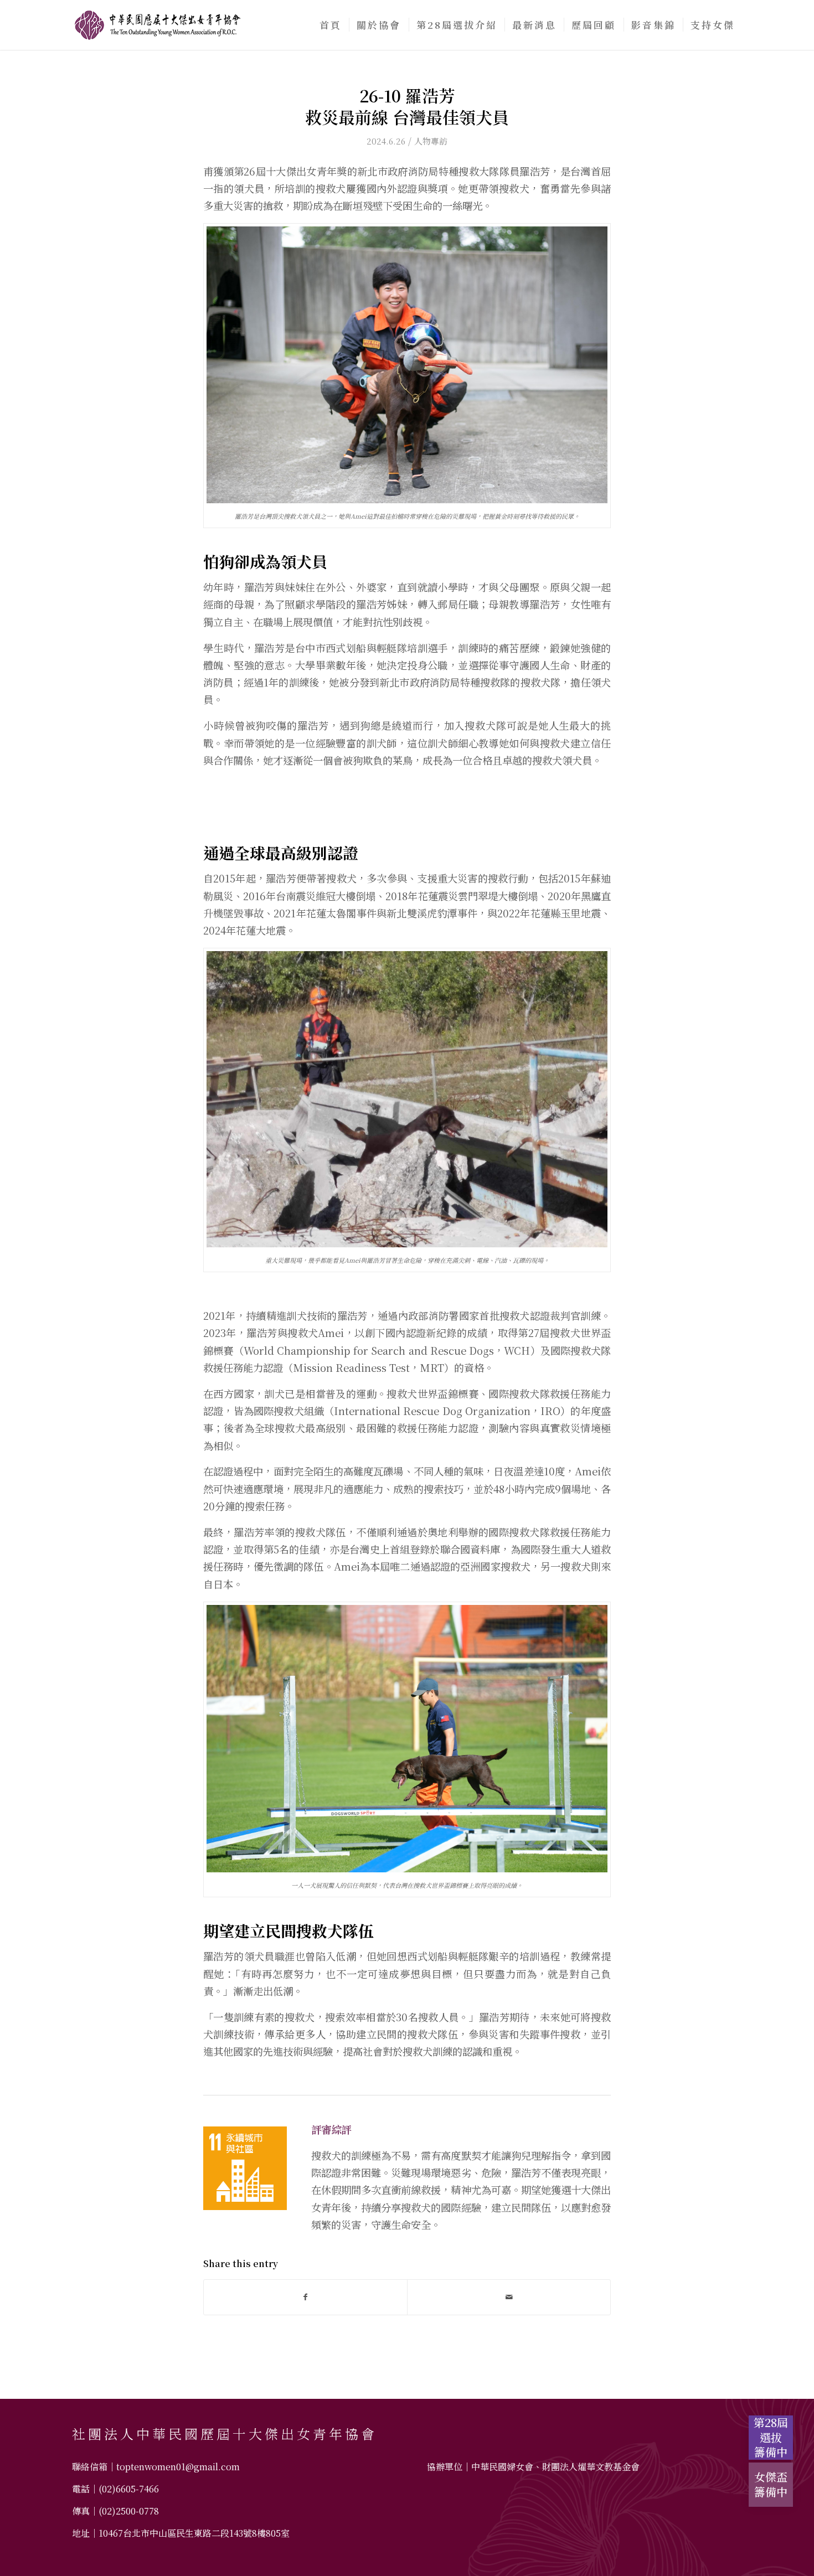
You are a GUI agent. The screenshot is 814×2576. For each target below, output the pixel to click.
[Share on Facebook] (305, 2297)
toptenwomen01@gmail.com (178, 2467)
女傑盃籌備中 (771, 2484)
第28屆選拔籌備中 (771, 2438)
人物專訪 (431, 141)
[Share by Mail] (509, 2297)
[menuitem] (331, 25)
